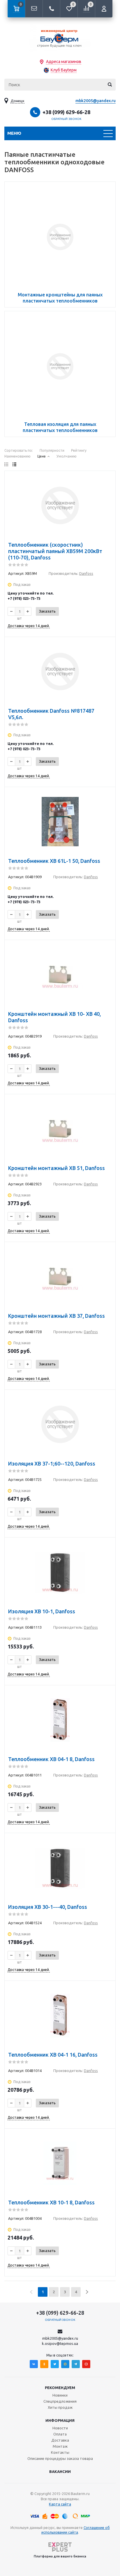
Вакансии (60, 2471)
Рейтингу (79, 450)
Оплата (60, 2434)
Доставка (60, 2440)
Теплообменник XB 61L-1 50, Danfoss (54, 861)
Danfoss (86, 573)
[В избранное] (107, 479)
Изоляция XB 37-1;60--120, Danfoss (52, 1463)
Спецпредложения (60, 2401)
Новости (60, 2428)
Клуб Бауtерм (64, 70)
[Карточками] (6, 464)
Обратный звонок (66, 119)
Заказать (47, 611)
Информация (60, 2420)
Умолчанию (67, 456)
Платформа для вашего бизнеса (60, 2556)
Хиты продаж (60, 2407)
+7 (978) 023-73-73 (24, 598)
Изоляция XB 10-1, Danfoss (42, 1611)
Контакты (60, 2452)
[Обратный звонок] (51, 9)
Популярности (52, 450)
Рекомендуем (60, 2388)
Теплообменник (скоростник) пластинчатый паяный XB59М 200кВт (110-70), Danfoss (55, 551)
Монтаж (60, 2446)
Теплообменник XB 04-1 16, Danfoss (53, 2055)
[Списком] (14, 464)
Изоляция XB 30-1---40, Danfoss (48, 1907)
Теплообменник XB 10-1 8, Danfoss (51, 2202)
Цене (42, 456)
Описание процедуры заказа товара (60, 2458)
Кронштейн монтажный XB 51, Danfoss (57, 1168)
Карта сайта (60, 2504)
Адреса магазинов (64, 62)
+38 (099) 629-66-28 (66, 112)
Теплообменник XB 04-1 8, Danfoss (51, 1759)
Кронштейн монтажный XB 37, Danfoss (57, 1316)
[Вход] (104, 9)
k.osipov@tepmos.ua (60, 2343)
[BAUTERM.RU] (60, 38)
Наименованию (17, 456)
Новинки (60, 2395)
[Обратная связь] (34, 9)
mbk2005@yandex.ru (96, 101)
